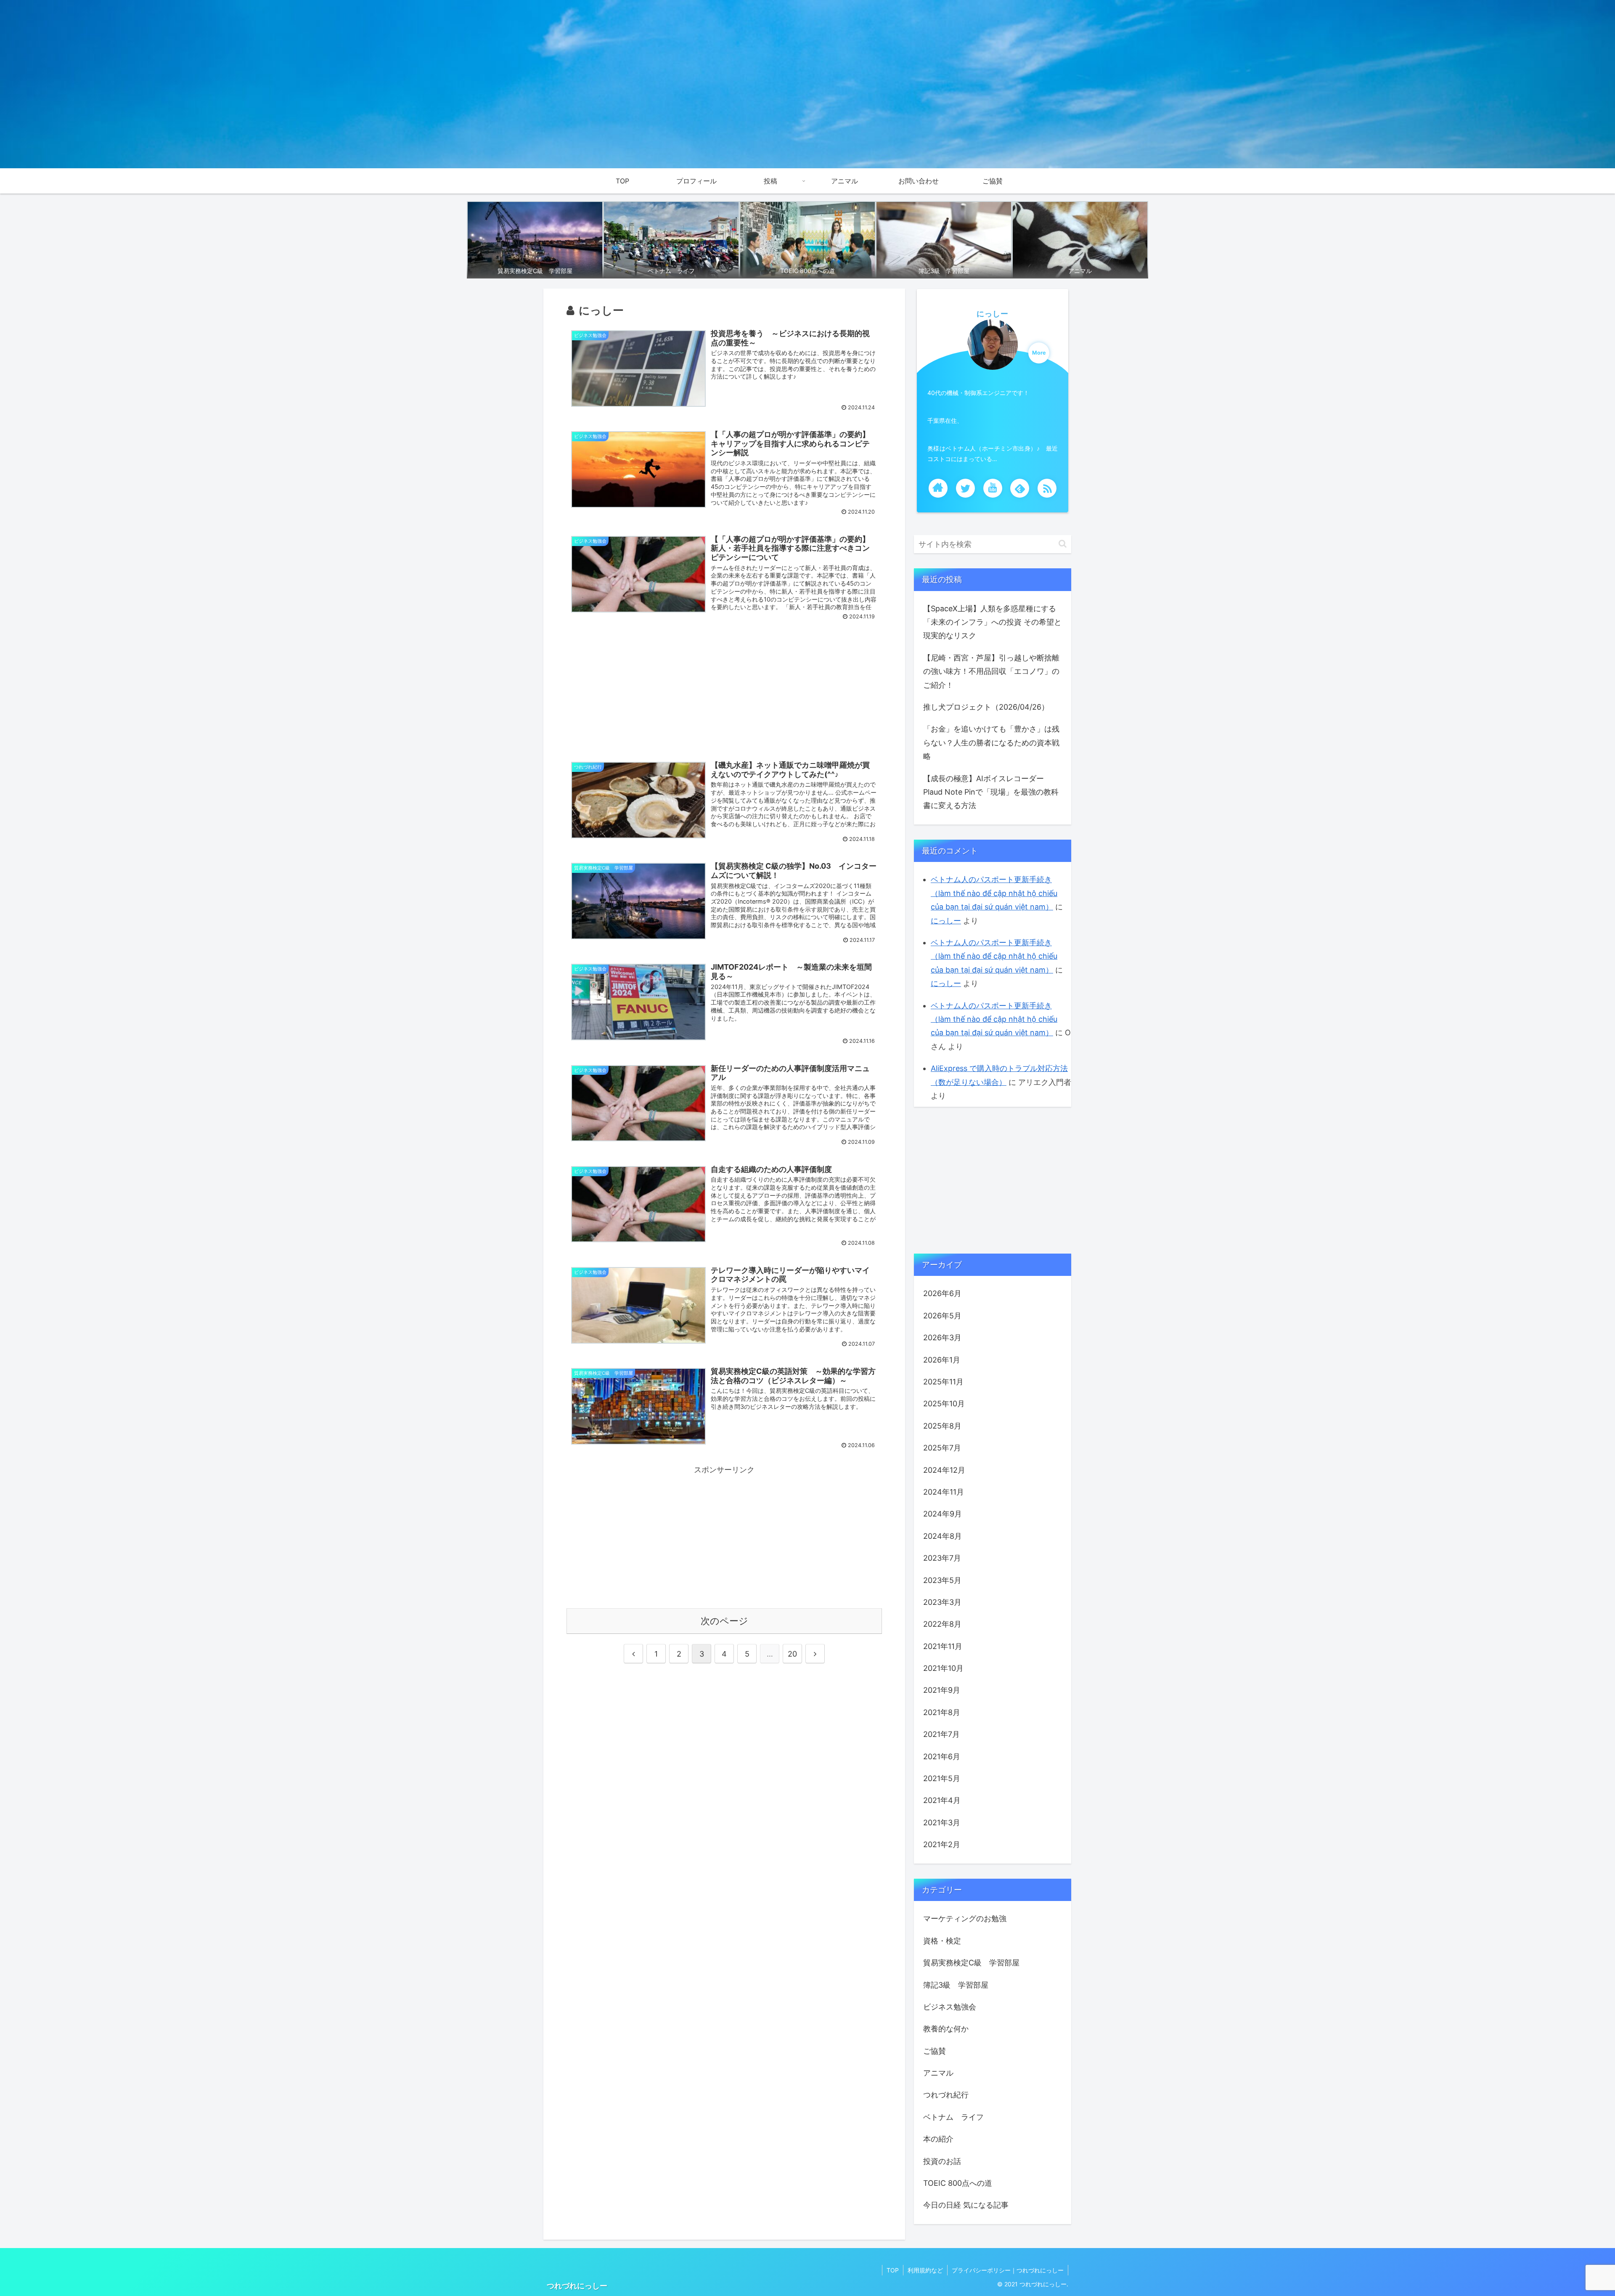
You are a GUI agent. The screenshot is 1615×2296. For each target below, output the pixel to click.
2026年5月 (942, 1316)
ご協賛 (935, 2051)
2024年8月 (943, 1536)
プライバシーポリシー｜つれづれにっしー (1008, 2270)
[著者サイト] (938, 488)
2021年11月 (943, 1646)
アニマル (938, 2073)
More (1039, 353)
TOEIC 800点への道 (958, 2183)
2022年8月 (942, 1624)
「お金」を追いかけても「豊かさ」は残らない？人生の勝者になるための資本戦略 (991, 742)
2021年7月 (941, 1734)
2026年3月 (942, 1338)
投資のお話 (942, 2161)
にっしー (993, 314)
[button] (1063, 544)
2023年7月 (942, 1558)
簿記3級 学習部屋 (956, 1985)
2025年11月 (943, 1382)
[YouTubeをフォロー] (993, 488)
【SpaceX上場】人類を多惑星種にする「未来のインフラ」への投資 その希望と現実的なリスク (992, 622)
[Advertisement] (724, 691)
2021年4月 (942, 1800)
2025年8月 (942, 1426)
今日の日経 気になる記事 (966, 2205)
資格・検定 (942, 1941)
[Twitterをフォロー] (965, 488)
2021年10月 (943, 1668)
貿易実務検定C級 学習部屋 (971, 1963)
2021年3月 (942, 1823)
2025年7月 (942, 1448)
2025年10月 (944, 1404)
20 (792, 1654)
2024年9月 (943, 1514)
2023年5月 (942, 1580)
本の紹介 (938, 2139)
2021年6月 (942, 1756)
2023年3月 (942, 1602)
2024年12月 (944, 1470)
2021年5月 (942, 1778)
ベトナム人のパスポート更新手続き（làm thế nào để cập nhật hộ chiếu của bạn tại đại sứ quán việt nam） (994, 893)
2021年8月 (942, 1712)
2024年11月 (944, 1492)
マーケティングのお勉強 (965, 1918)
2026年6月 (942, 1293)
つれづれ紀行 (946, 2095)
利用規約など (925, 2270)
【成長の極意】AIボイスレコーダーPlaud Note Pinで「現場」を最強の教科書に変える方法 (991, 792)
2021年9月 (942, 1690)
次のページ (724, 1621)
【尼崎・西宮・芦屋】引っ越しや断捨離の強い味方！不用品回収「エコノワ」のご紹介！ (991, 671)
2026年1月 (942, 1360)
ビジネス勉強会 (950, 2007)
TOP (893, 2270)
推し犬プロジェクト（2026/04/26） (986, 707)
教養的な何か (946, 2029)
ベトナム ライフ (953, 2117)
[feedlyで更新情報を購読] (1020, 488)
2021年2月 (942, 1844)
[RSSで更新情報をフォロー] (1047, 488)
